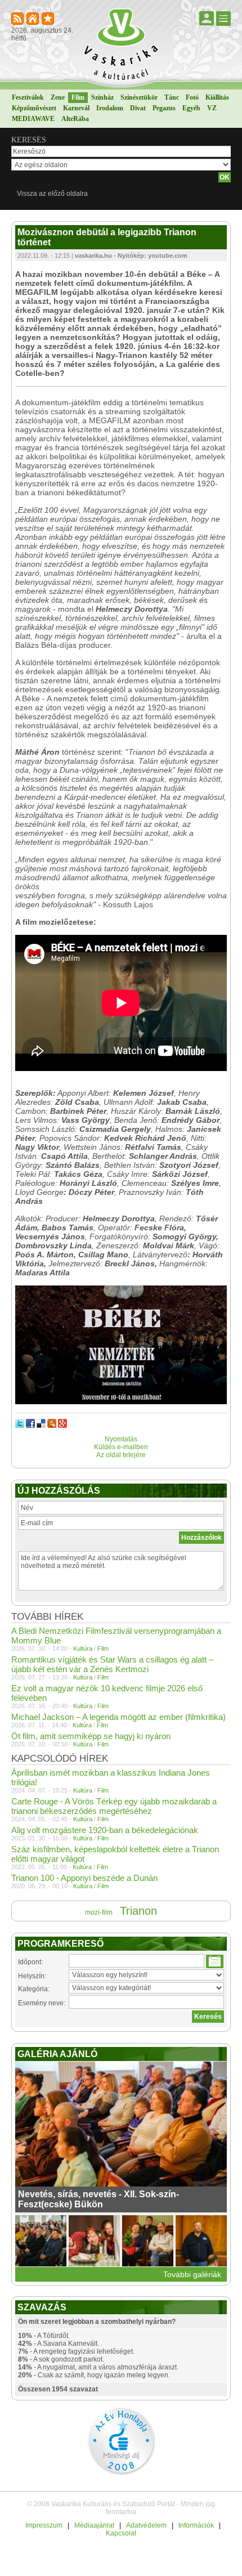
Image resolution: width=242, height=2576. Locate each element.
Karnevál (76, 108)
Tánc (172, 97)
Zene (58, 97)
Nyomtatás (121, 1439)
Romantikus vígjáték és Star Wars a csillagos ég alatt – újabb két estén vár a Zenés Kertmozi (112, 1664)
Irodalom (110, 108)
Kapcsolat (121, 2533)
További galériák (192, 2274)
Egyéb (191, 108)
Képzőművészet (34, 108)
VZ (212, 108)
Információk (196, 2525)
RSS (18, 19)
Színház (102, 97)
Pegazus (164, 108)
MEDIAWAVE (33, 119)
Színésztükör (139, 97)
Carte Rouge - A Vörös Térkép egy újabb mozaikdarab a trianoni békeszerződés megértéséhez (114, 1806)
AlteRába (75, 119)
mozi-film (99, 1912)
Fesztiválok (28, 97)
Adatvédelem (146, 2525)
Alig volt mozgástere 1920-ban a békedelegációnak (105, 1830)
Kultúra (83, 1648)
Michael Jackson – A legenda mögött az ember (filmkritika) (118, 1717)
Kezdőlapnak (33, 19)
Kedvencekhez (49, 19)
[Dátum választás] (215, 1961)
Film (78, 97)
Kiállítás (217, 97)
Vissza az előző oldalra (52, 194)
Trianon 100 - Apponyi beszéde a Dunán (84, 1878)
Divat (138, 108)
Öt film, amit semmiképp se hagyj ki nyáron (91, 1736)
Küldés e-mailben (121, 1447)
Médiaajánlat (94, 2525)
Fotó (192, 97)
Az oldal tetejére (121, 1455)
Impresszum (44, 2525)
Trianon (138, 1911)
